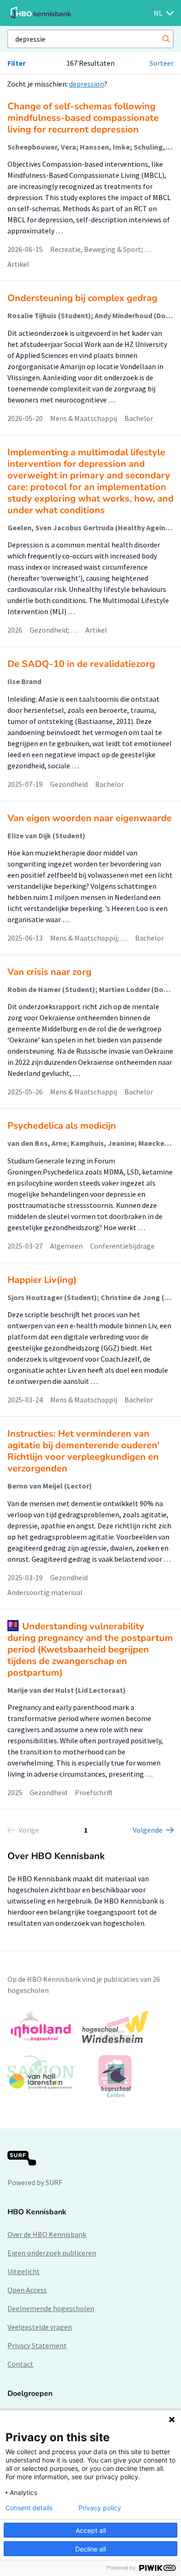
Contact (20, 2364)
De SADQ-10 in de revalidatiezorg (81, 664)
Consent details (29, 2508)
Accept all (91, 2530)
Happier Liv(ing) (42, 1280)
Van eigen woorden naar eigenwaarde (90, 818)
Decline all (90, 2549)
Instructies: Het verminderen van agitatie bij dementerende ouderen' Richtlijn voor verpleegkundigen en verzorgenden (84, 1451)
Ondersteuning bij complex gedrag (82, 298)
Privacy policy (100, 2508)
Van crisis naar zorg (49, 972)
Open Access (27, 2290)
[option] (90, 2054)
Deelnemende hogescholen (51, 2308)
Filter (16, 63)
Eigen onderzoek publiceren (52, 2253)
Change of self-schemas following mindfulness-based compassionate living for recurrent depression (83, 118)
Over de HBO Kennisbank (47, 2234)
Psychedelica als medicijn (62, 1126)
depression (87, 84)
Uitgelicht (24, 2271)
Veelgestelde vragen (40, 2327)
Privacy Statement (37, 2345)
